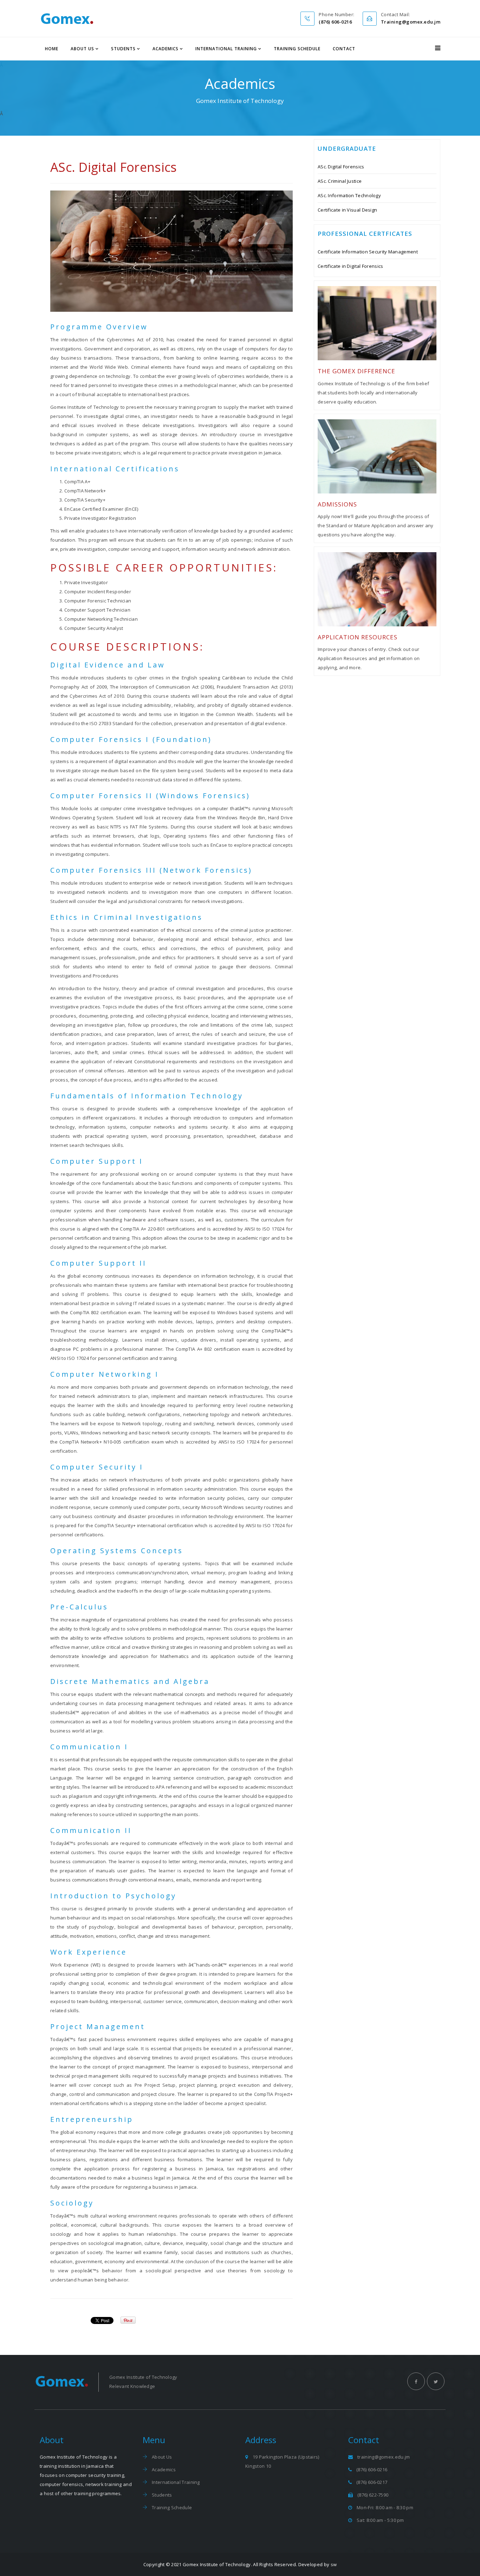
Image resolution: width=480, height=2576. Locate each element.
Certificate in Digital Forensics (351, 266)
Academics (166, 49)
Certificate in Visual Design (347, 210)
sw (334, 2564)
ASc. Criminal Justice (340, 181)
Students (123, 49)
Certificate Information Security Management (368, 252)
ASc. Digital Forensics (341, 167)
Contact (344, 49)
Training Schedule (297, 49)
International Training (226, 49)
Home (52, 49)
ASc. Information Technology (349, 195)
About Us (82, 49)
